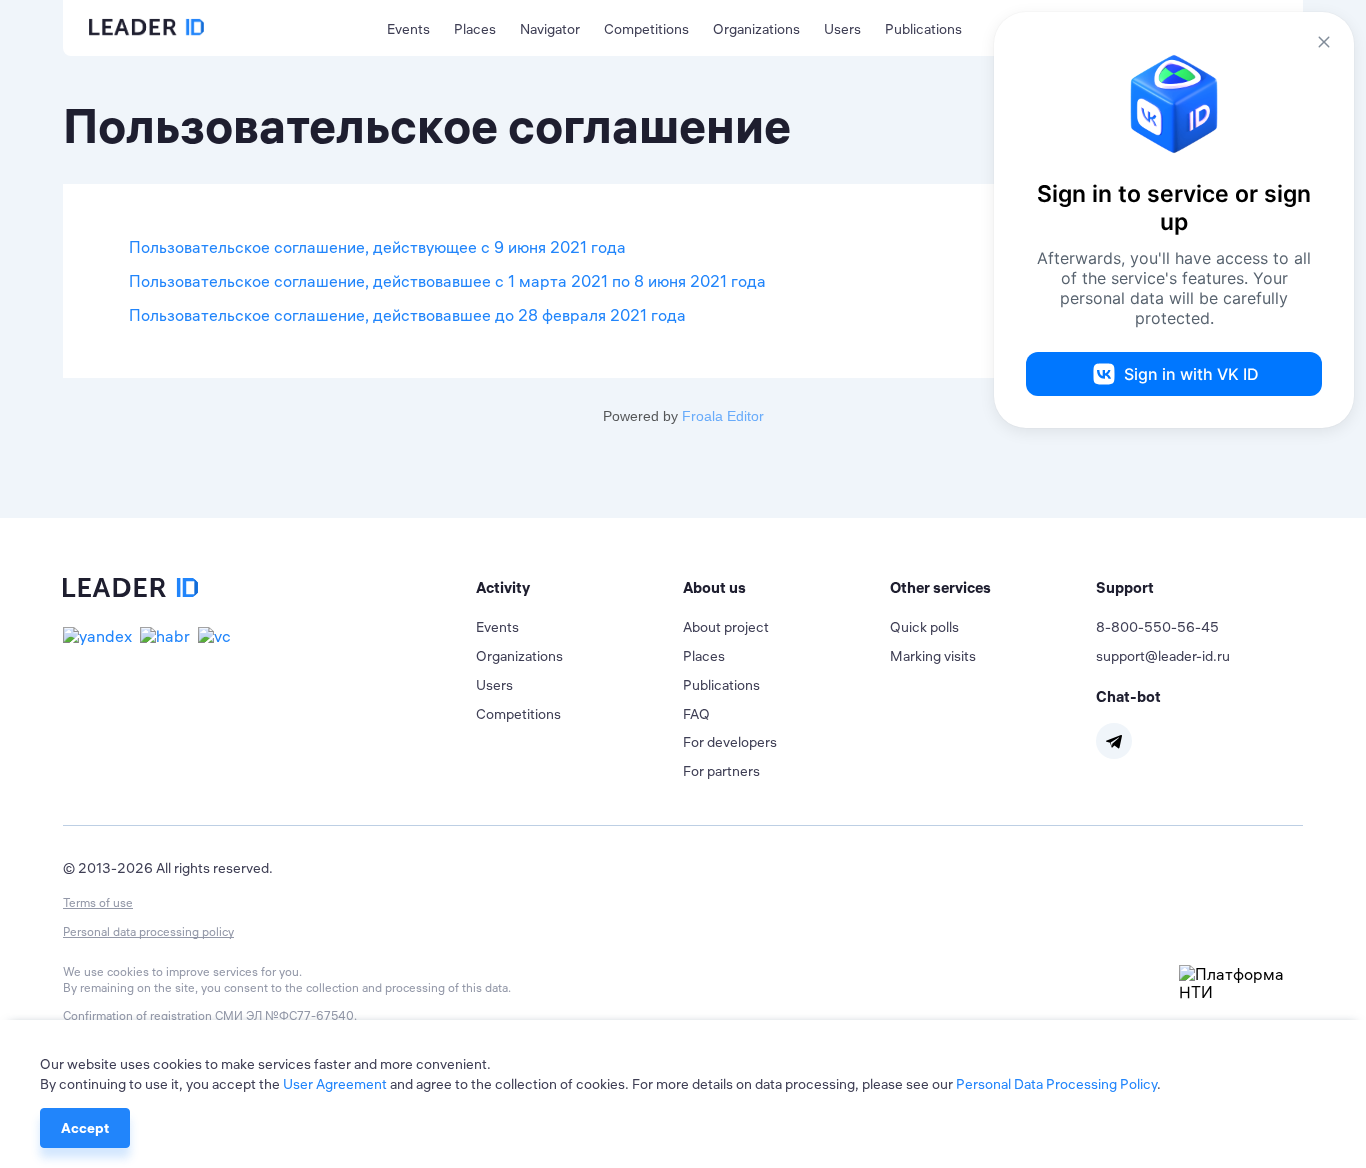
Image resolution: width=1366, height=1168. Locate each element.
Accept (85, 1128)
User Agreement (335, 1084)
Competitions (646, 29)
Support (1125, 587)
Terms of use (98, 902)
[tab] (579, 588)
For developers (730, 742)
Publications (923, 29)
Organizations (756, 29)
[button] (579, 588)
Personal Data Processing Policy (1056, 1084)
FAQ (696, 714)
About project (726, 627)
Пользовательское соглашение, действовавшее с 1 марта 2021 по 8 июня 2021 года (447, 281)
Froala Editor (723, 416)
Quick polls (924, 627)
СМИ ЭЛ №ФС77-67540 (284, 1015)
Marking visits (933, 656)
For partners (721, 771)
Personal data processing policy (148, 931)
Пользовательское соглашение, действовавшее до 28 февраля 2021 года (407, 315)
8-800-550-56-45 (1157, 627)
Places (475, 29)
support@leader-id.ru (1163, 656)
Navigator (550, 29)
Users (842, 29)
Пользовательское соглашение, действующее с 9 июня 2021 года (377, 247)
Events (408, 29)
